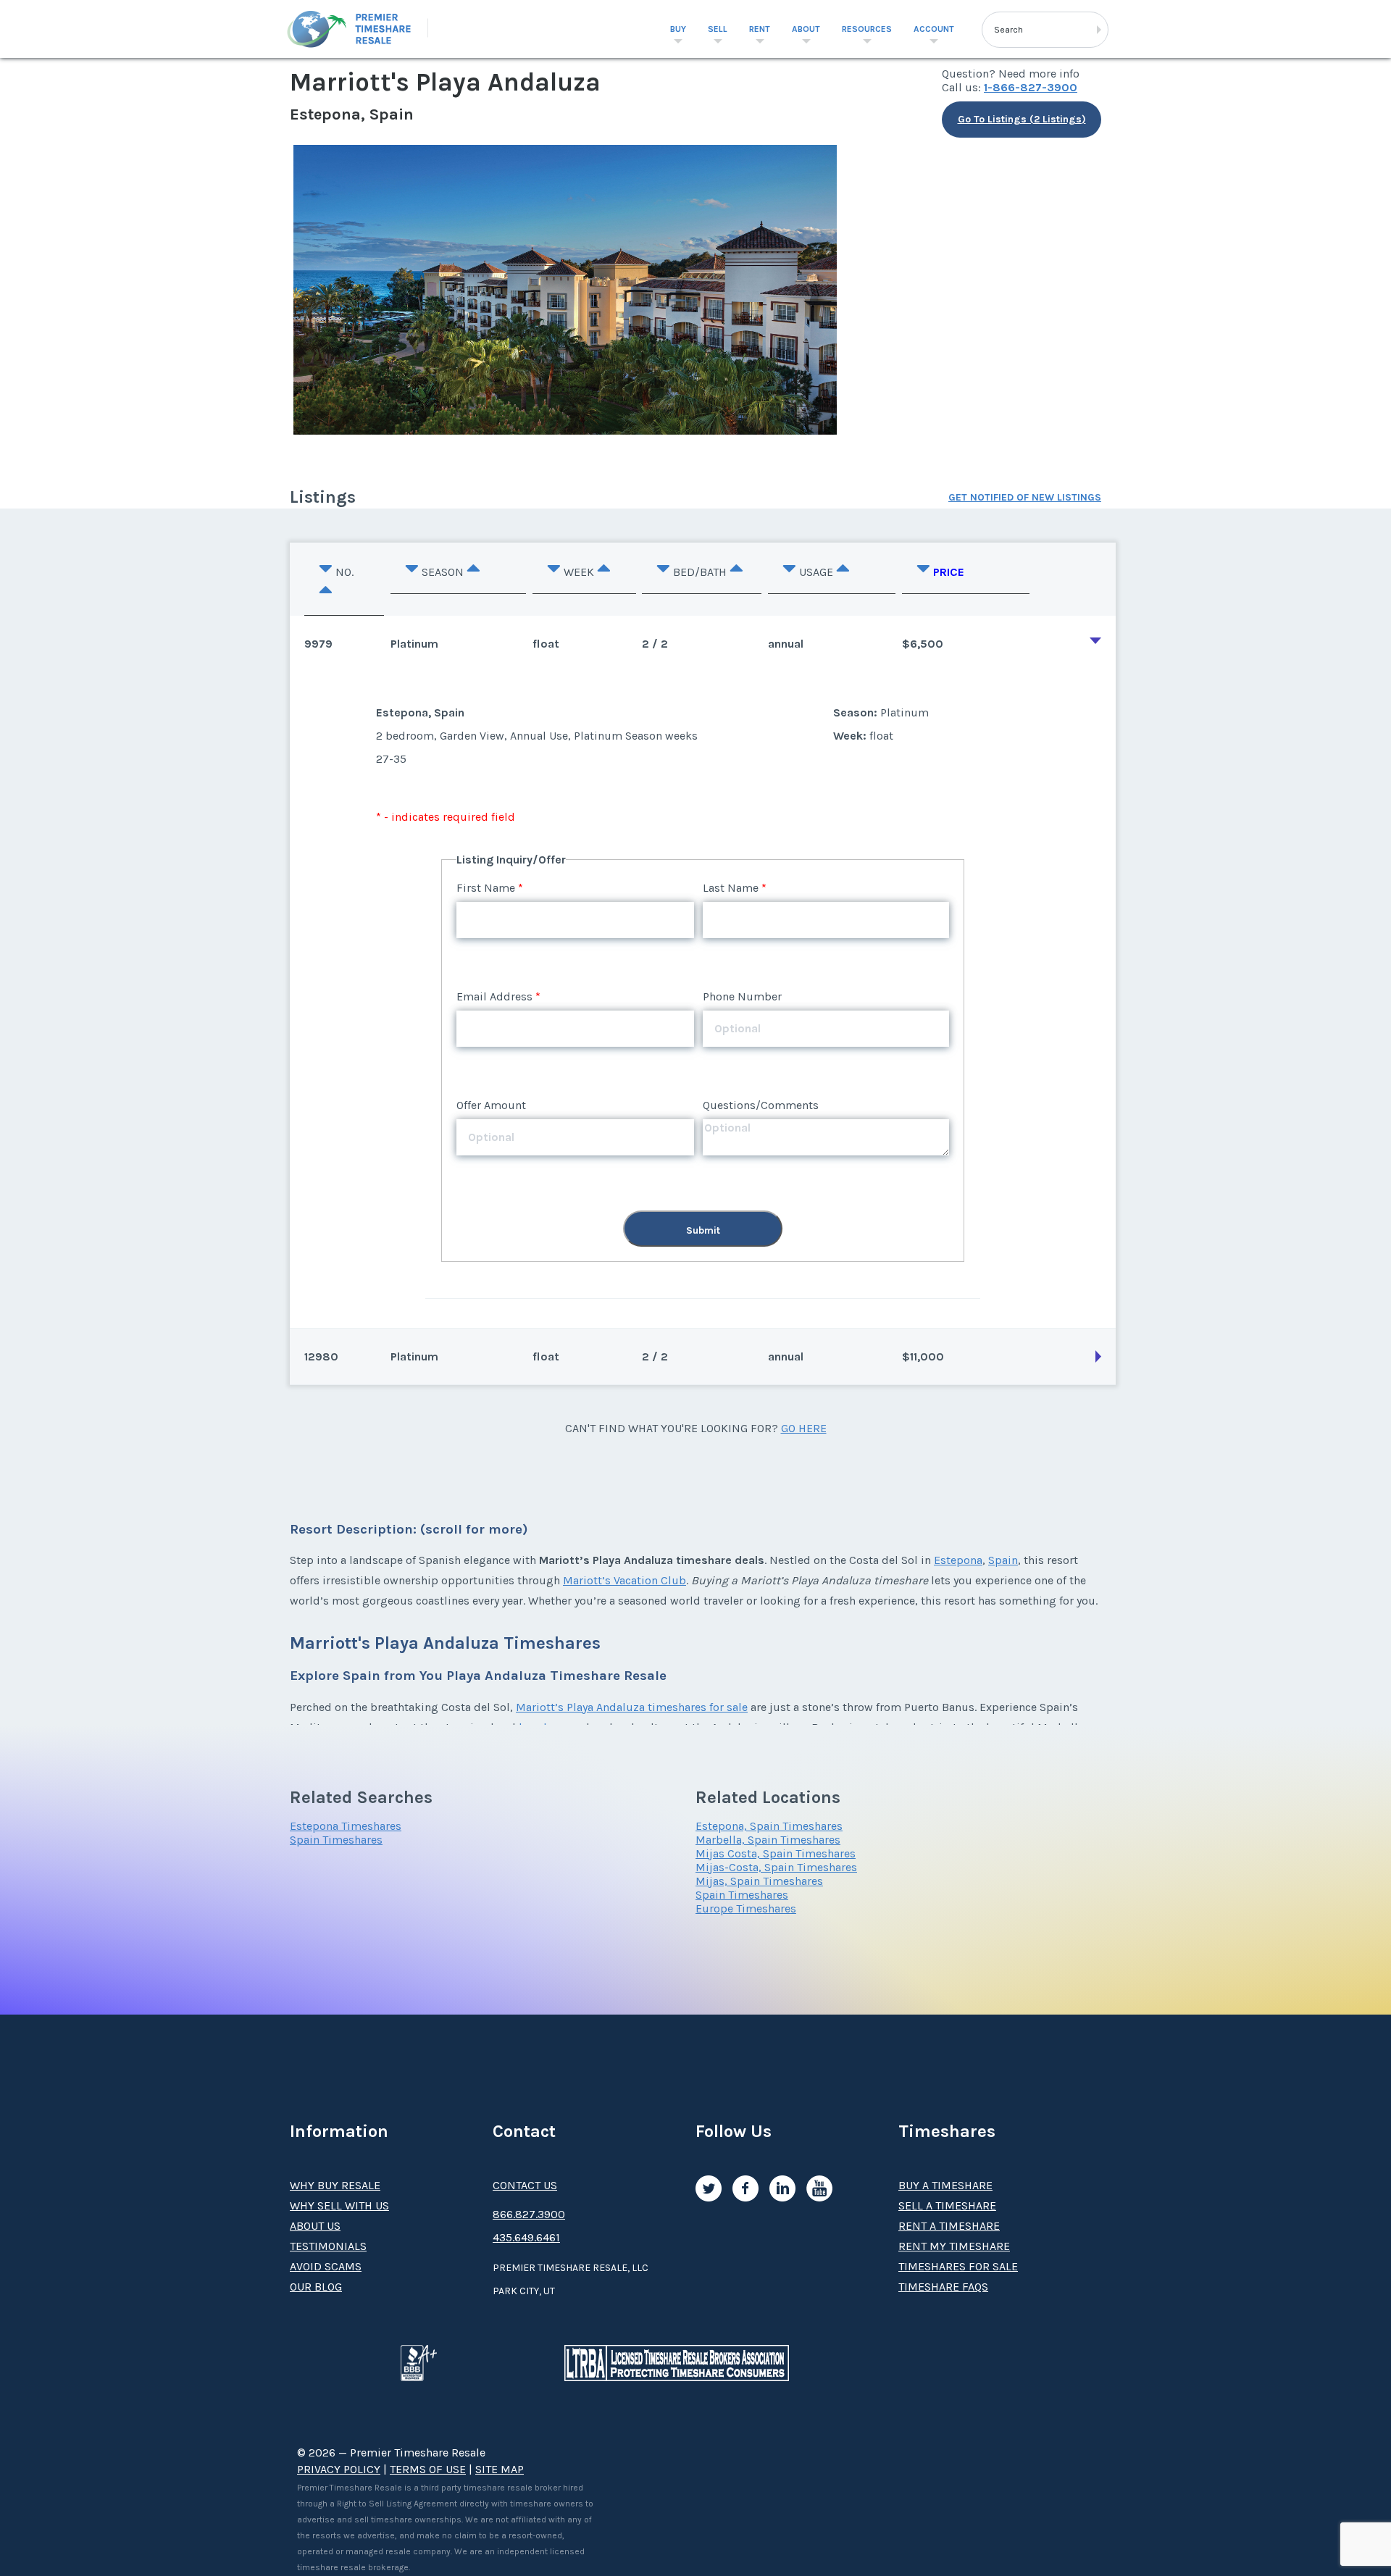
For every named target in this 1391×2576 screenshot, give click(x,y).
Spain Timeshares (336, 1840)
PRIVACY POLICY (339, 2469)
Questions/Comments (761, 1105)
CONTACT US (525, 2185)
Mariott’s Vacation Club (625, 1580)
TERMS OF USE (428, 2469)
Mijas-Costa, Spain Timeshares (776, 1867)
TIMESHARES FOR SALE (958, 2266)
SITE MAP (500, 2469)
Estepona (958, 1560)
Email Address (494, 996)
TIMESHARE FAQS (943, 2287)
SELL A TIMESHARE (947, 2205)
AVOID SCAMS (326, 2266)
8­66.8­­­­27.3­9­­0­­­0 (529, 2214)
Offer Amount (491, 1105)
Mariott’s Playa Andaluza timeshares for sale (632, 1707)
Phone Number (742, 996)
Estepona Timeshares (346, 1826)
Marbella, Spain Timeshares (768, 1840)
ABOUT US (315, 2226)
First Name (486, 888)
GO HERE (804, 1428)
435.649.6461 (526, 2237)
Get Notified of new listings (1025, 497)
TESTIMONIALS (328, 2246)
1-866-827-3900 (1031, 87)
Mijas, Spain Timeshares (759, 1881)
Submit (703, 1230)
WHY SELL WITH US (339, 2205)
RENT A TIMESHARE (949, 2226)
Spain (1003, 1560)
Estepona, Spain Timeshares (769, 1826)
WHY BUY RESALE (335, 2185)
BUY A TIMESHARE (945, 2185)
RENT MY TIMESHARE (954, 2246)
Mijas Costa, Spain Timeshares (776, 1853)
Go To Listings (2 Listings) (1022, 119)
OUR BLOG (316, 2287)
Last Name (731, 888)
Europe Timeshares (746, 1908)
